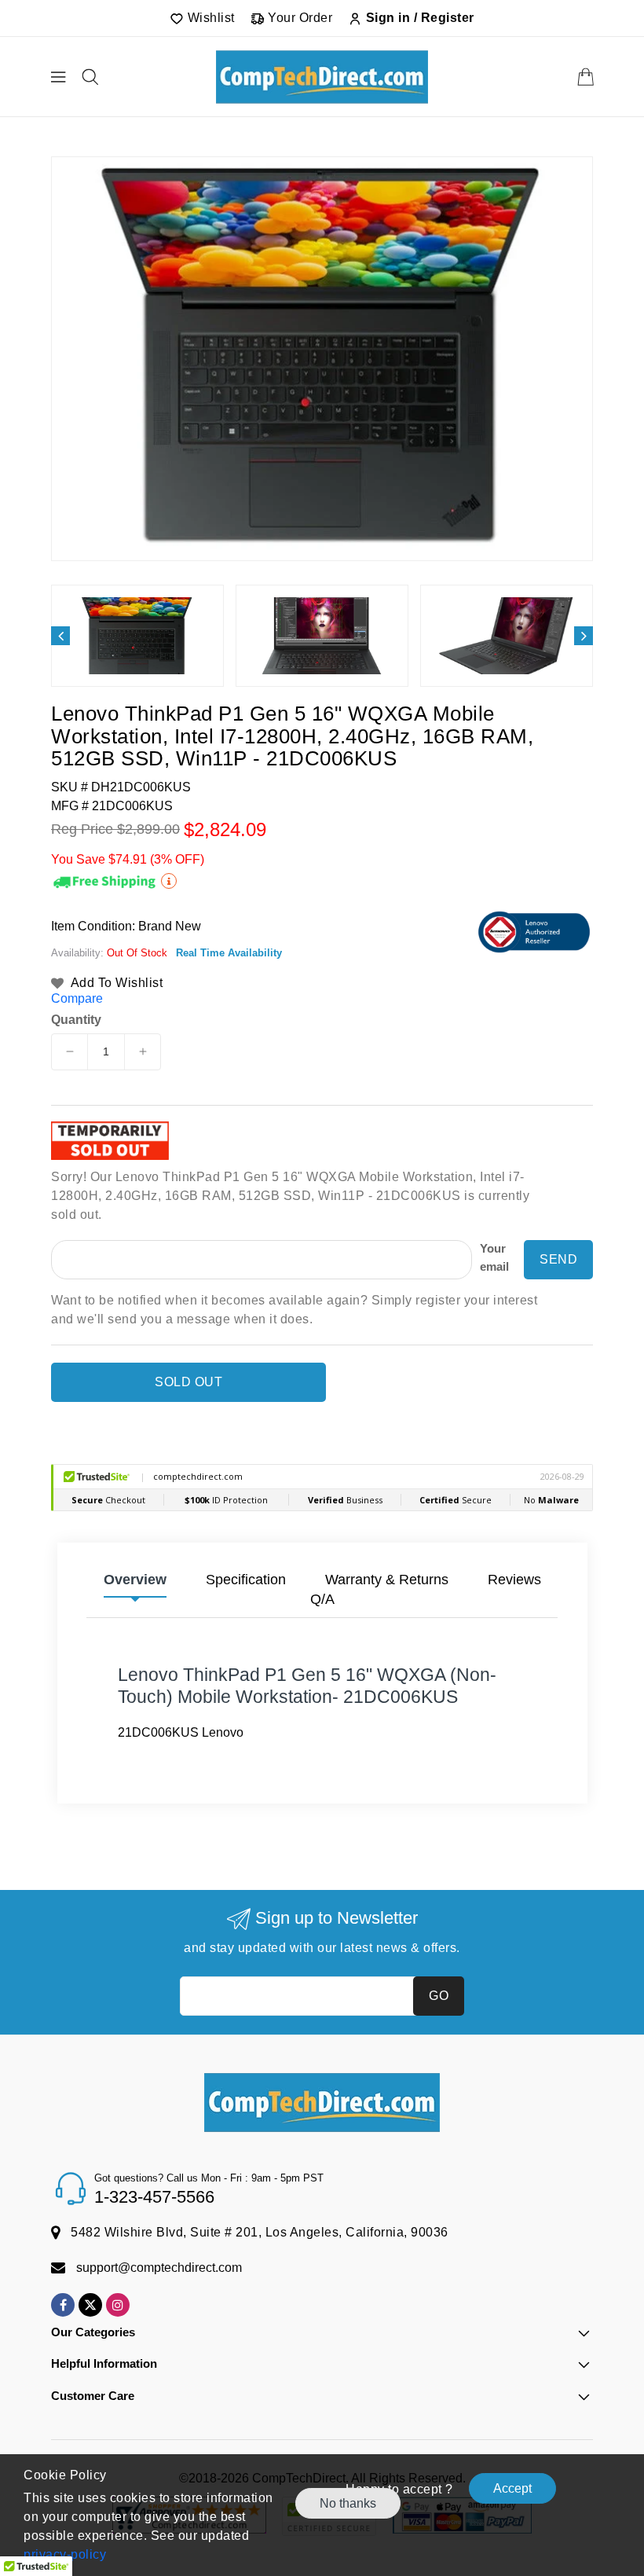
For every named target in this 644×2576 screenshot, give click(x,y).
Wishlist (209, 18)
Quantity (76, 1020)
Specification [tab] (246, 1580)
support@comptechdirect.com (159, 2268)
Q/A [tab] (322, 1599)
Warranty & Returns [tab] (387, 1580)
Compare (77, 998)
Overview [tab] (135, 1580)
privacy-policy (65, 2554)
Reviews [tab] (514, 1580)
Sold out (188, 1382)
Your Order (299, 18)
